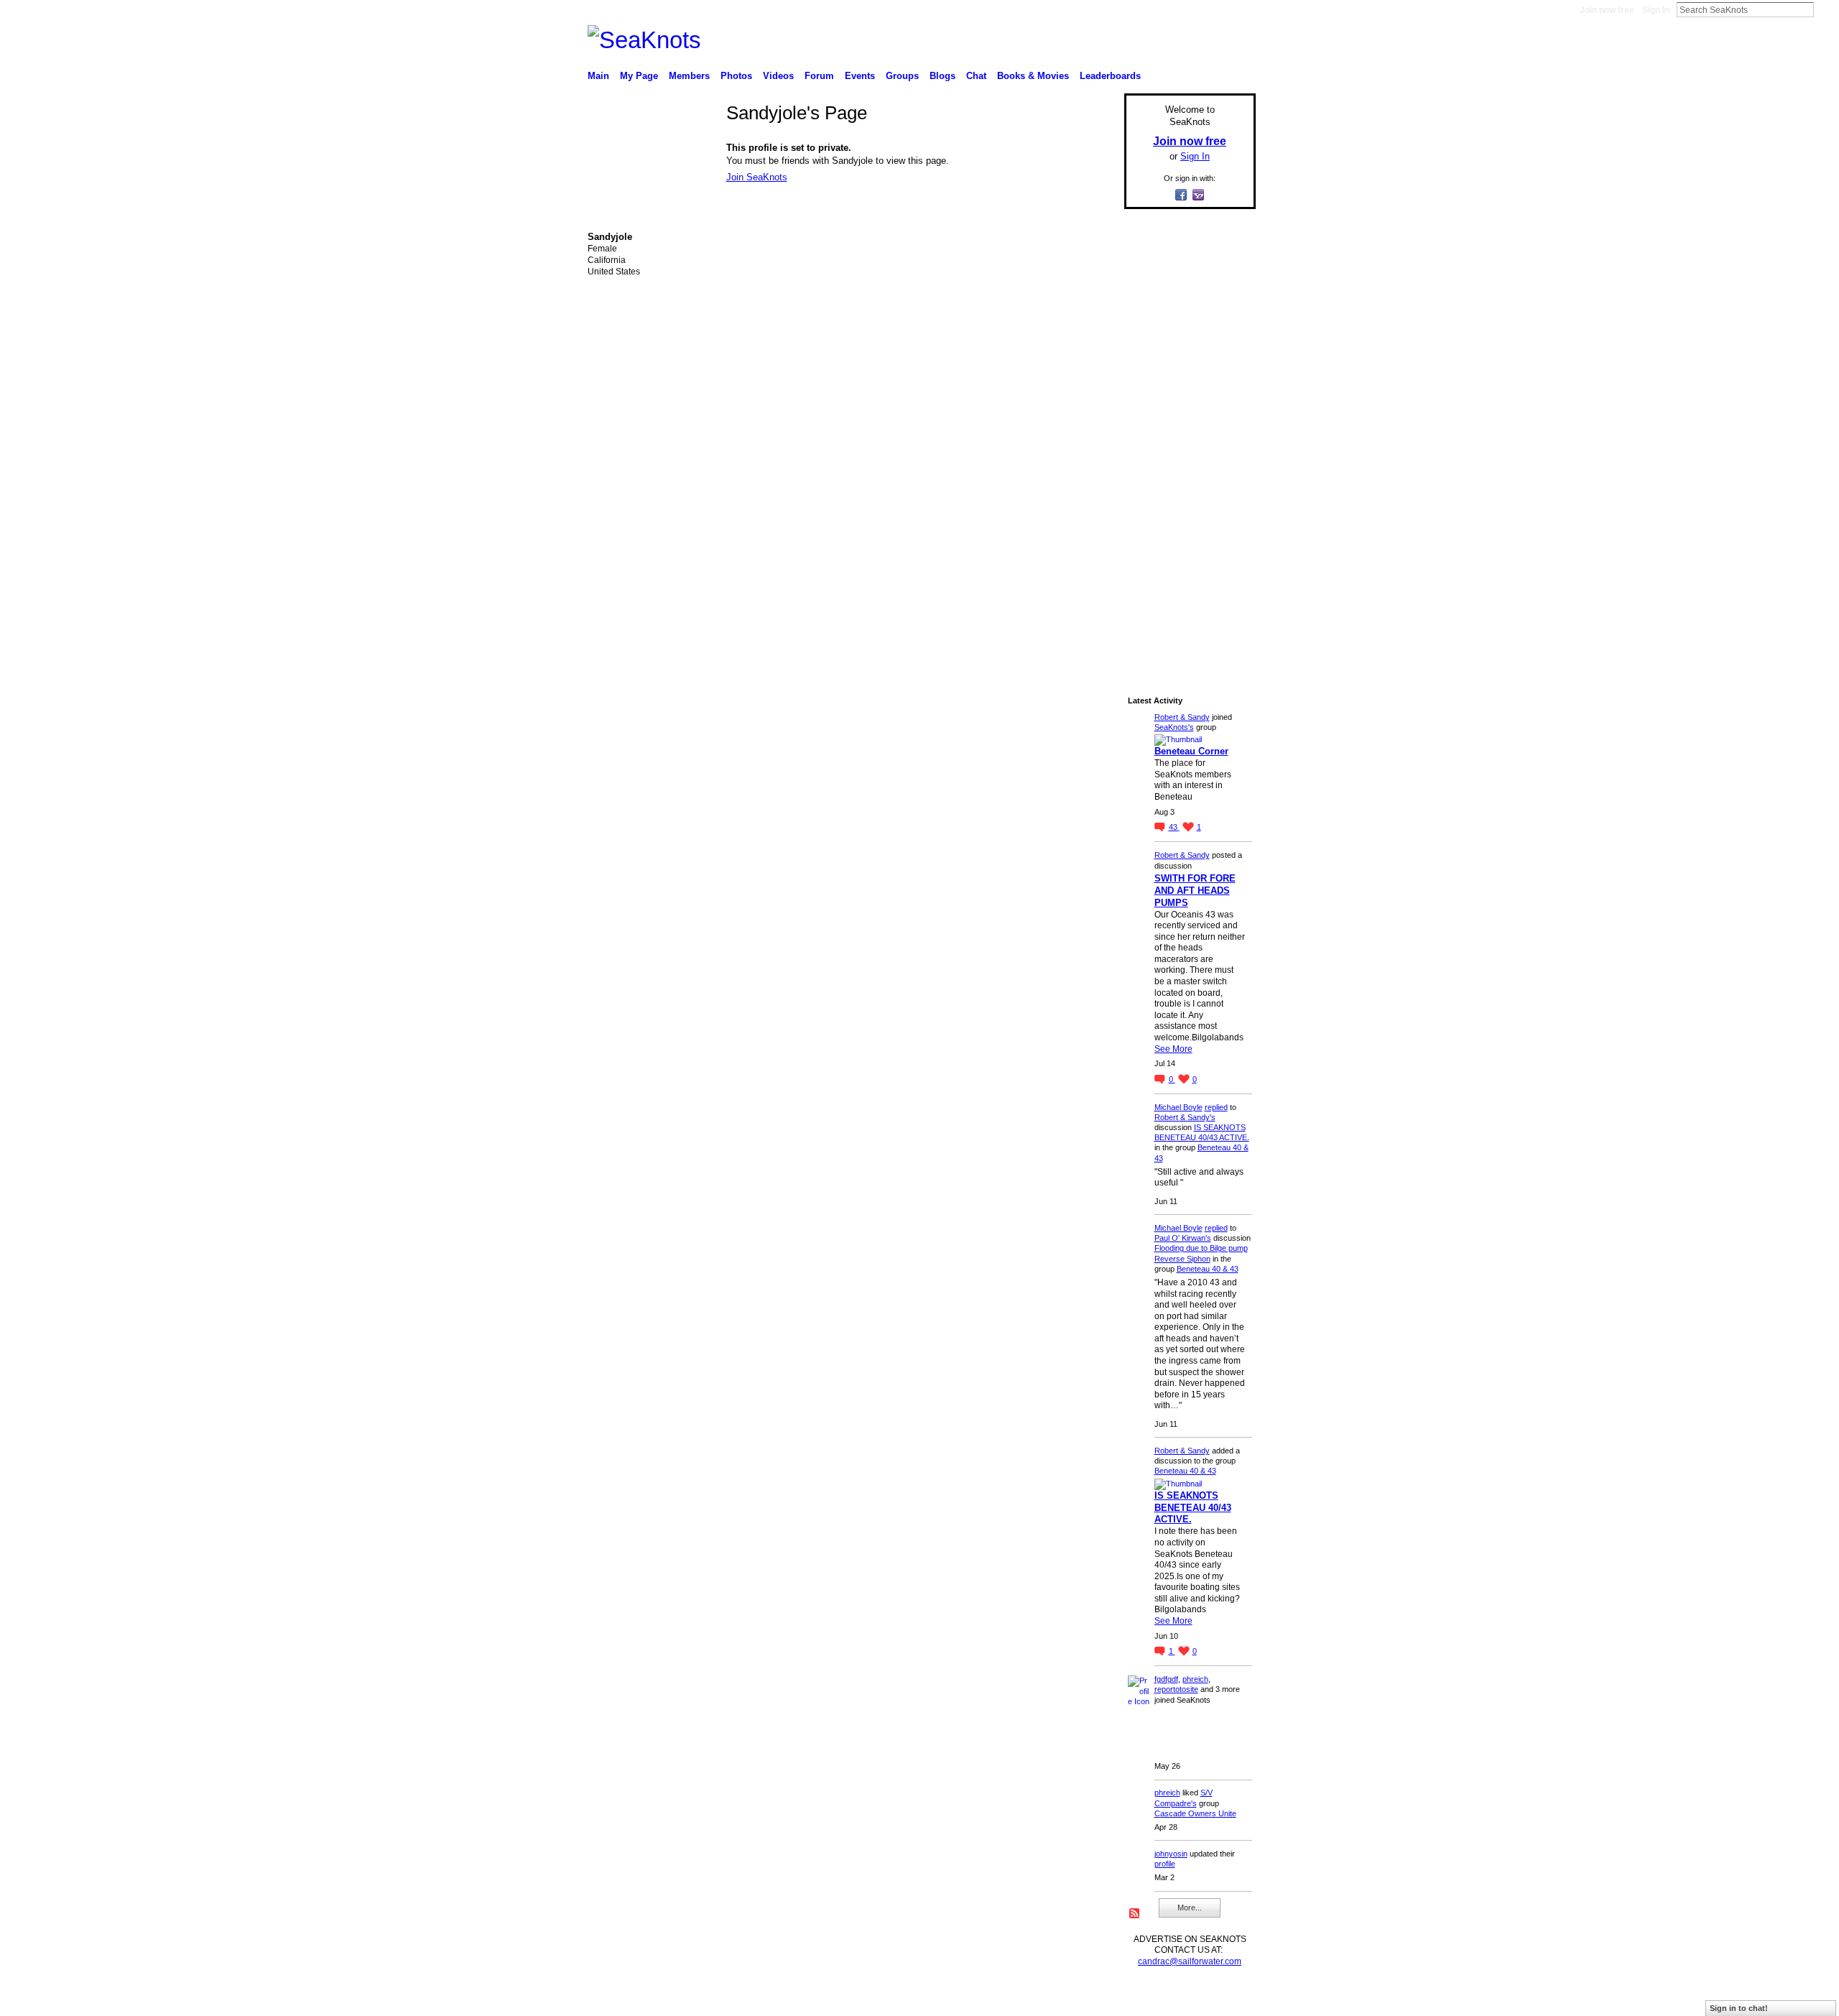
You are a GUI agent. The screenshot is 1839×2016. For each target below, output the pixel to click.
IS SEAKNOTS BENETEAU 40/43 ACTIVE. (1193, 1508)
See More (1173, 1049)
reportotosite (1176, 1689)
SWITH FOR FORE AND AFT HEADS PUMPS (1195, 891)
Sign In (1656, 10)
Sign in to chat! (1739, 2008)
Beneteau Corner (1191, 751)
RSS (1135, 1914)
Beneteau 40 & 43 (1208, 1269)
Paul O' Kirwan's (1183, 1238)
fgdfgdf (1166, 1679)
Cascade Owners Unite (1195, 1813)
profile (1165, 1864)
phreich (1195, 1679)
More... (1190, 1908)
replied (1216, 1107)
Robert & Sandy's (1185, 1117)
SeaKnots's (1174, 727)
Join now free (1607, 10)
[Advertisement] (1185, 436)
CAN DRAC (687, 1999)
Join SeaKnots (757, 177)
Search (1825, 9)
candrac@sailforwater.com (1190, 1961)
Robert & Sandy (1182, 717)
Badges (1093, 1999)
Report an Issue (1149, 1999)
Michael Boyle (1178, 1107)
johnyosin (1171, 1854)
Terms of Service (1223, 1999)
